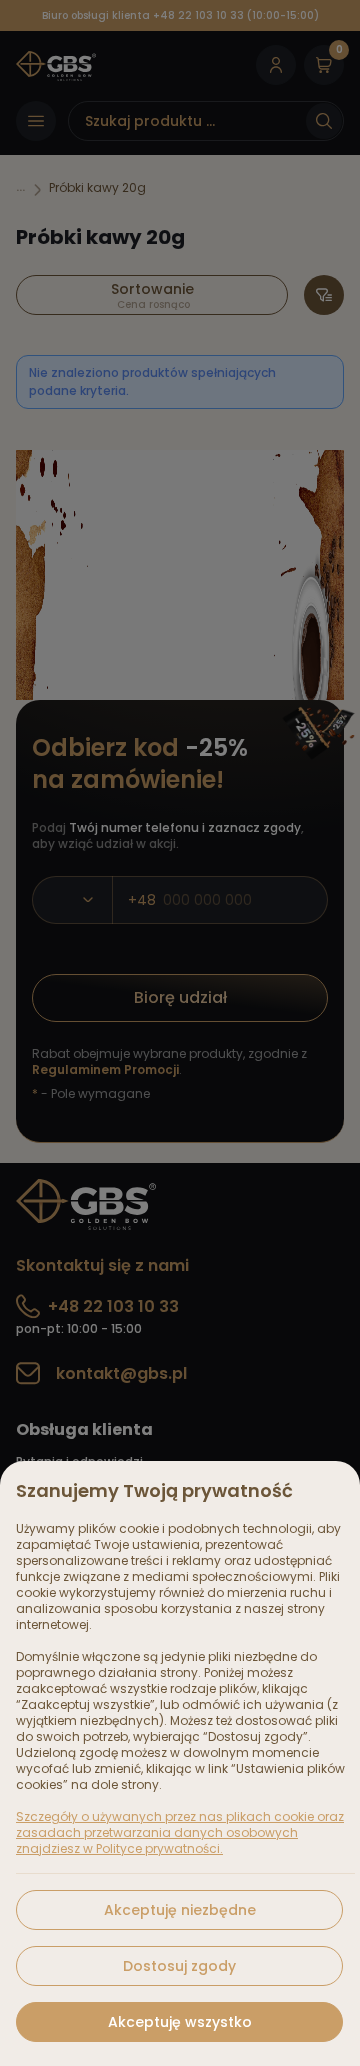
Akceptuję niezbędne (180, 1910)
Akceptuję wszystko (180, 2022)
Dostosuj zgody (179, 1966)
